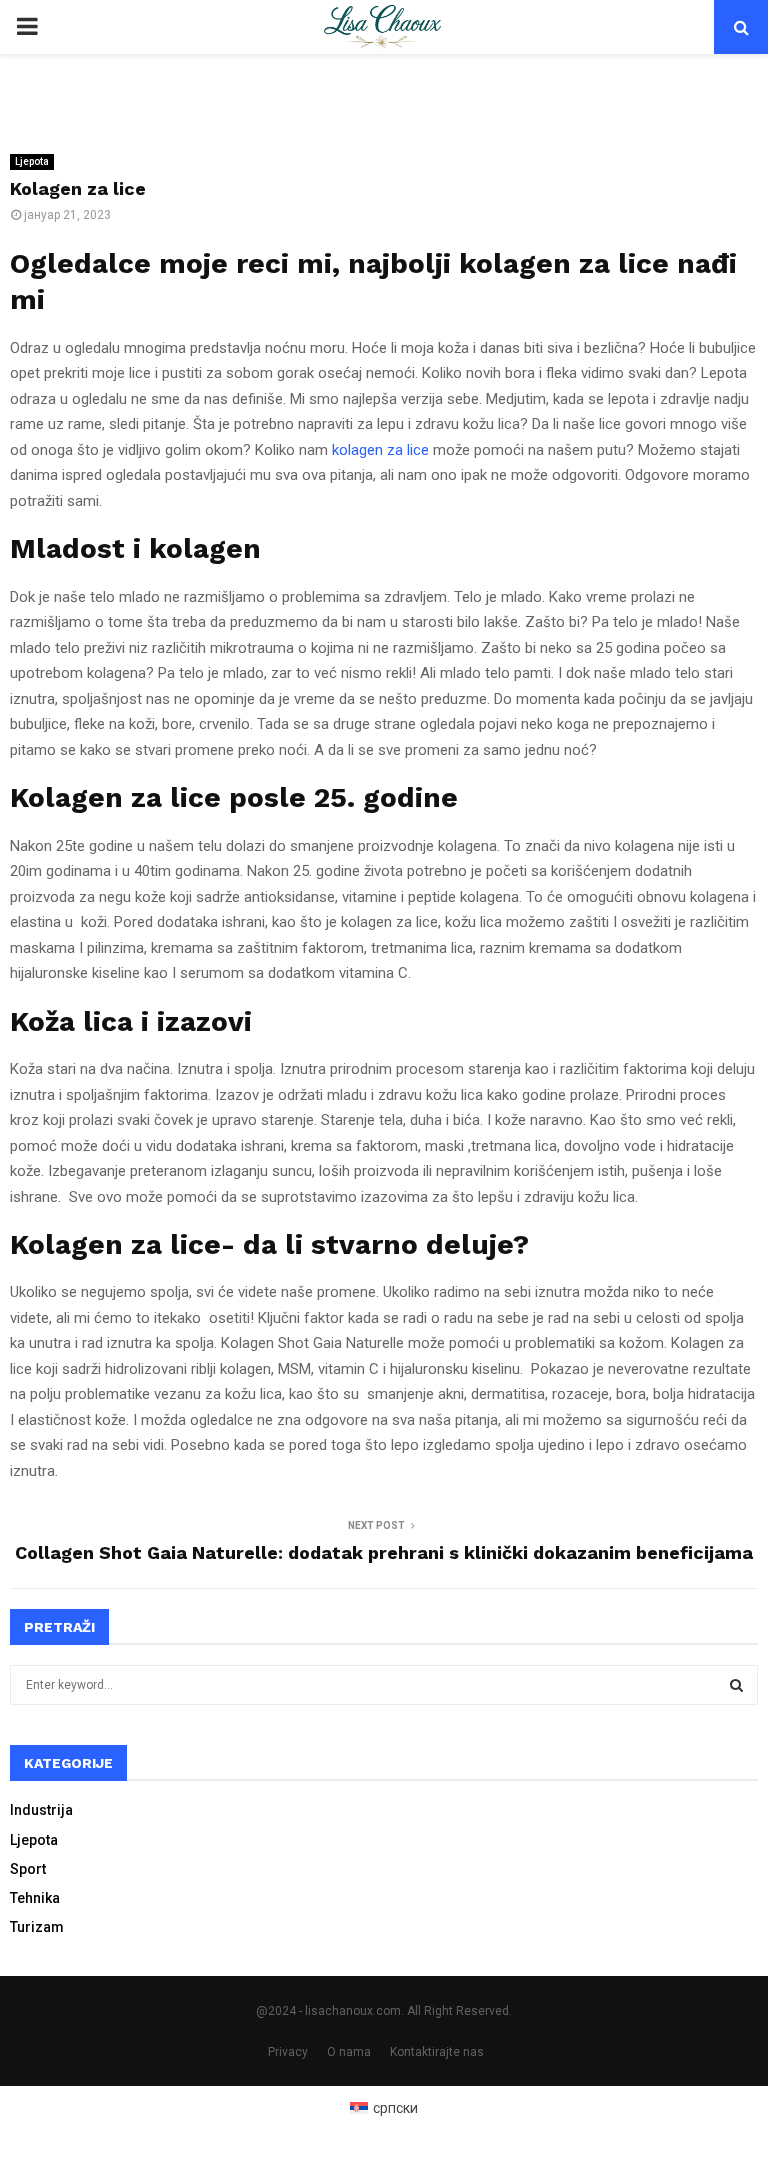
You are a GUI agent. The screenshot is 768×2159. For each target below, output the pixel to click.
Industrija (41, 1810)
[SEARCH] (736, 1685)
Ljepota (32, 161)
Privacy (288, 2052)
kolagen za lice (380, 450)
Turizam (37, 1927)
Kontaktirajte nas (437, 2052)
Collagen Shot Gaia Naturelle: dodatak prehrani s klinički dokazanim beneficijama (384, 1552)
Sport (28, 1869)
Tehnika (35, 1898)
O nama (349, 2052)
